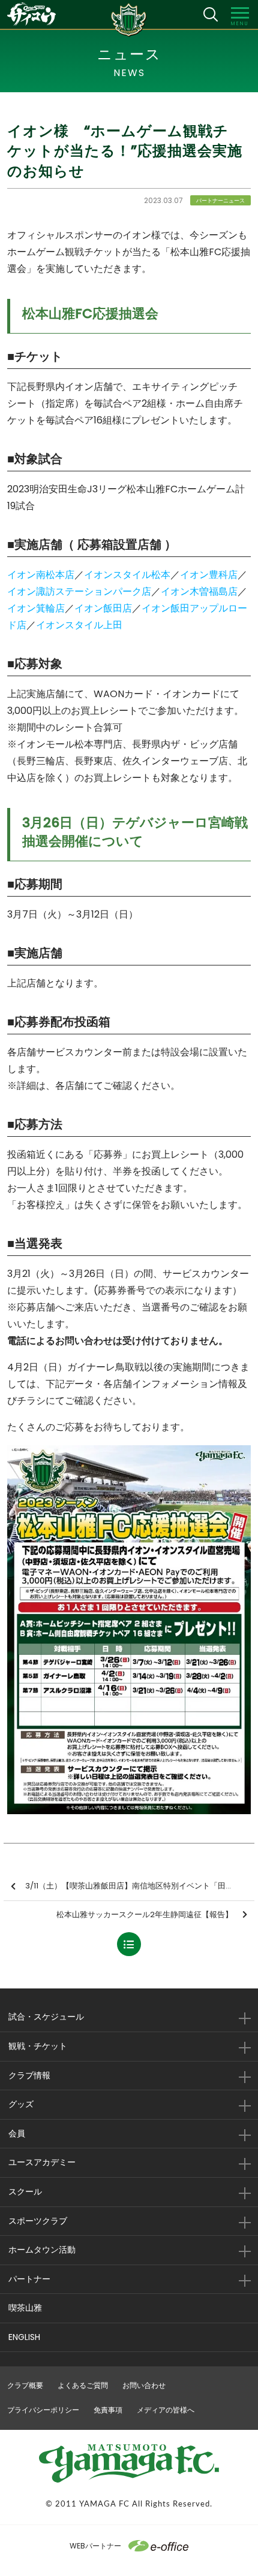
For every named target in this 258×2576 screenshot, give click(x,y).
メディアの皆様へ (166, 2410)
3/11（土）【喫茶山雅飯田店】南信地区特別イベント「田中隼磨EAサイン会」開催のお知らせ (140, 1886)
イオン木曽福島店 (199, 591)
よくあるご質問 (83, 2385)
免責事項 (108, 2410)
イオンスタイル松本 (127, 575)
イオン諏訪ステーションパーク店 (79, 591)
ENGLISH (24, 2337)
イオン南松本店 (41, 575)
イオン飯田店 (103, 608)
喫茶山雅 (25, 2308)
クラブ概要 (25, 2385)
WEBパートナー (95, 2546)
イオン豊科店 (209, 575)
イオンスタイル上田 (79, 625)
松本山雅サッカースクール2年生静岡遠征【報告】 (145, 1914)
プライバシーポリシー (43, 2410)
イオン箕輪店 (36, 608)
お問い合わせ (144, 2385)
